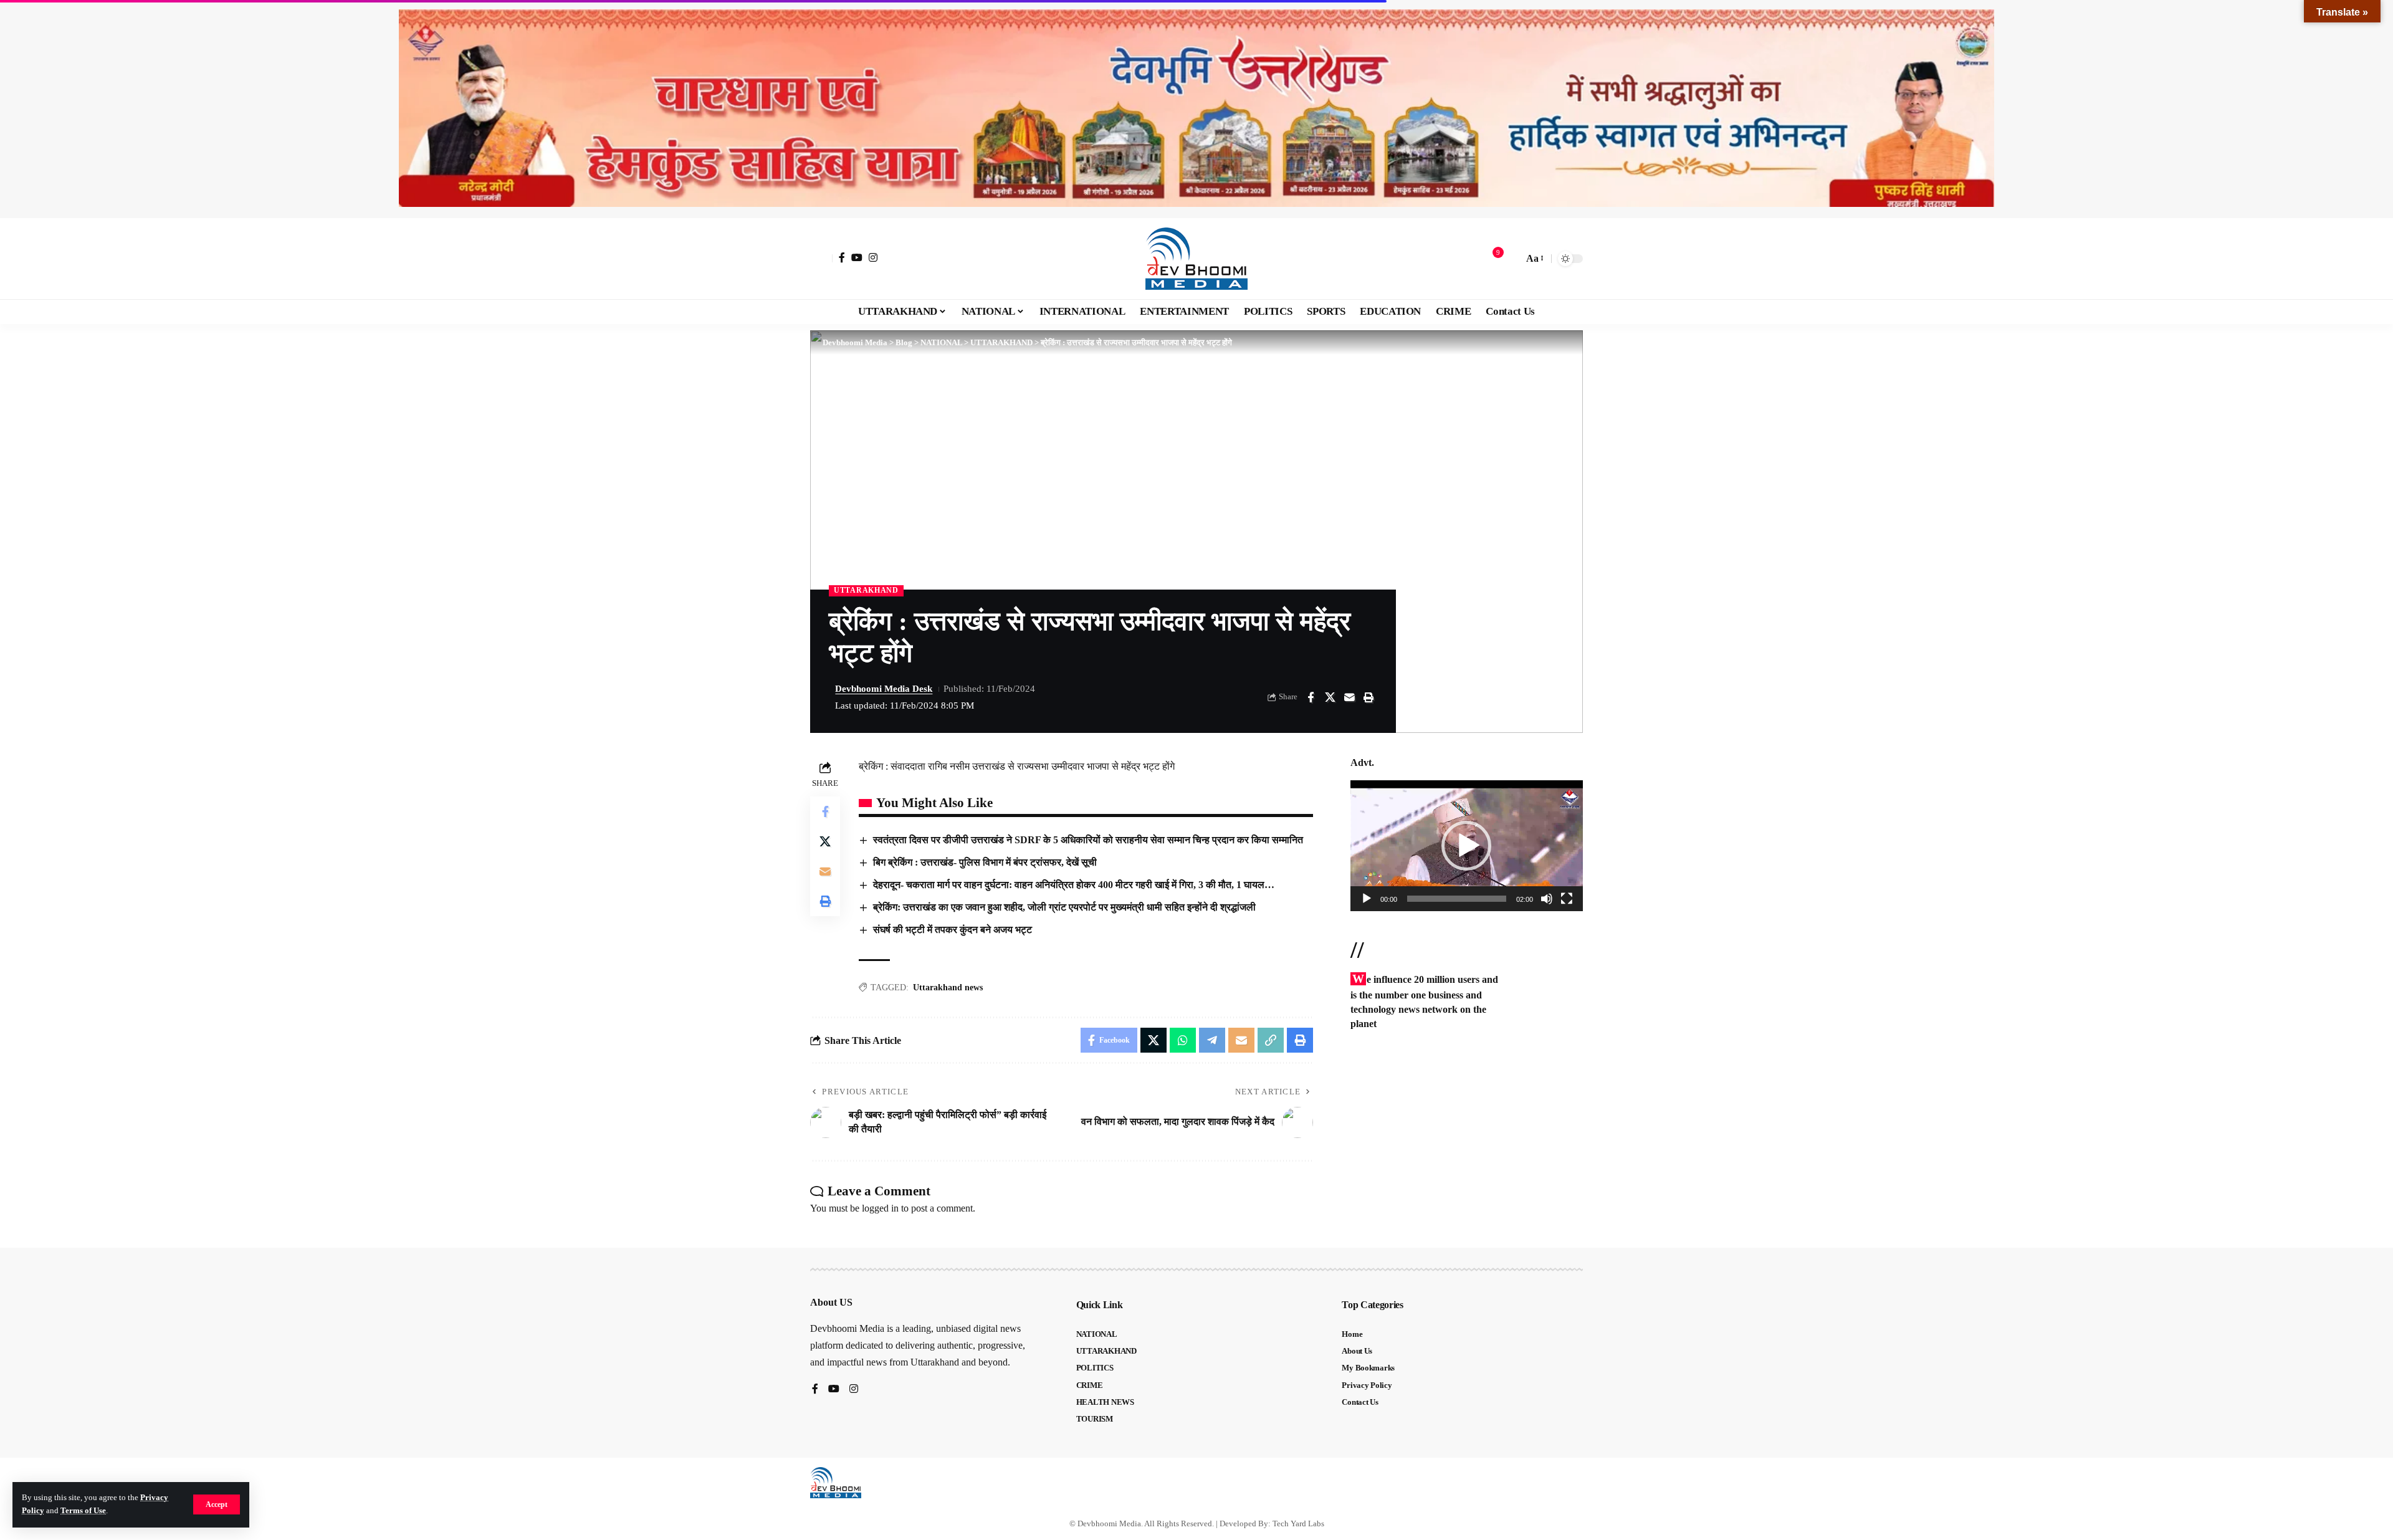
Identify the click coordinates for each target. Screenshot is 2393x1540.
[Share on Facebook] (1311, 697)
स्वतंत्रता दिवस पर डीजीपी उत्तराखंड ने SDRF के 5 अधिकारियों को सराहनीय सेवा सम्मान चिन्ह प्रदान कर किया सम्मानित (1088, 840)
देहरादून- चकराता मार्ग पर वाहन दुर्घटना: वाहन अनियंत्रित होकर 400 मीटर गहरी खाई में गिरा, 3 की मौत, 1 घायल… (1074, 885)
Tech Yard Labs (1298, 1523)
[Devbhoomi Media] (1196, 259)
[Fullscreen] (1567, 899)
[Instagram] (873, 257)
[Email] (1349, 697)
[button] (217, 1504)
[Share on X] (1330, 697)
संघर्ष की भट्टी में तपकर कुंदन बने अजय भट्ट (953, 930)
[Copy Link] (1271, 1040)
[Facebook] (842, 257)
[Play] (1367, 899)
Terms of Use (83, 1511)
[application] (1467, 846)
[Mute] (1547, 899)
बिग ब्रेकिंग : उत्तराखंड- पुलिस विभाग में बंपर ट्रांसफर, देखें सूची (985, 862)
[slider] (1457, 899)
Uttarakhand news (948, 988)
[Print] (1368, 697)
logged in (880, 1208)
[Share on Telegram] (1212, 1040)
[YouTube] (857, 257)
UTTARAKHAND (866, 590)
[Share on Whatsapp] (1183, 1040)
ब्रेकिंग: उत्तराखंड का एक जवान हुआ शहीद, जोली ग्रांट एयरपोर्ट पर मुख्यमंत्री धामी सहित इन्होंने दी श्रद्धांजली (1064, 907)
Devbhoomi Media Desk (884, 689)
